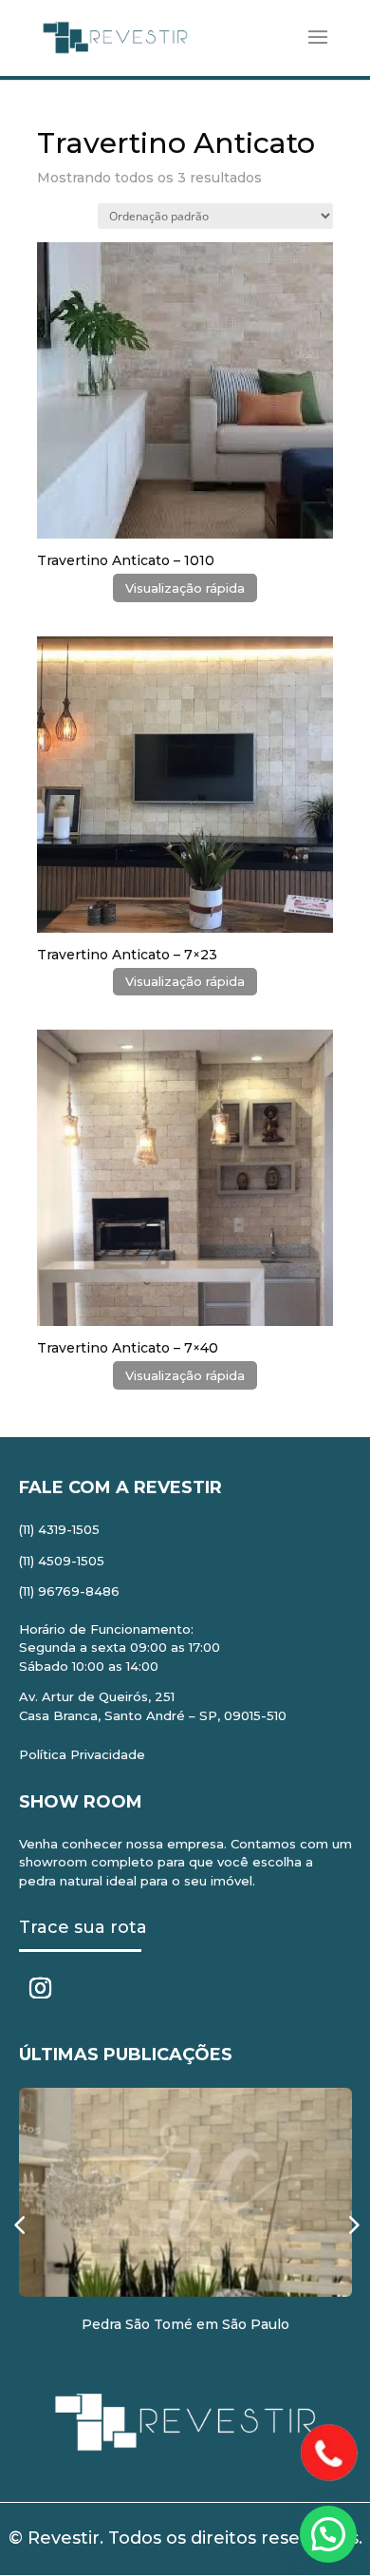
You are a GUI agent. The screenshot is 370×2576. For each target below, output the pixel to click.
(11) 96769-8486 (69, 1591)
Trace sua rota (83, 1927)
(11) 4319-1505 (59, 1529)
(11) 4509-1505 (62, 1561)
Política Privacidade (82, 1754)
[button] (328, 2534)
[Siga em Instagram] (41, 1988)
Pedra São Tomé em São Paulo (185, 2324)
